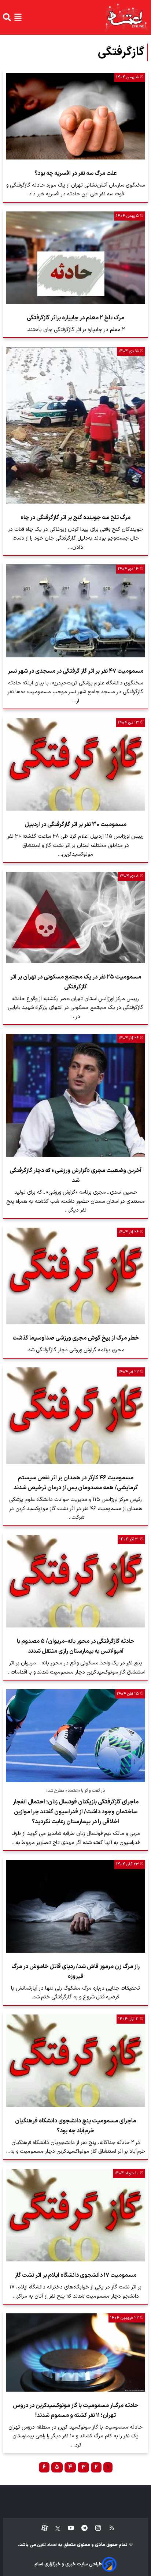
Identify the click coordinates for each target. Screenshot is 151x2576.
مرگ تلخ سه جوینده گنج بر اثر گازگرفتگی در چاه (75, 518)
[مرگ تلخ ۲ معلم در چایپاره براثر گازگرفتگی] (75, 258)
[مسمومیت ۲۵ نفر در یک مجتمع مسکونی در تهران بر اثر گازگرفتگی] (75, 917)
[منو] (18, 17)
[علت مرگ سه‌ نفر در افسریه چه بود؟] (75, 116)
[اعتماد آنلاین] (126, 17)
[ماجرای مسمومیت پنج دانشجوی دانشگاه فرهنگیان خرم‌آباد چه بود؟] (75, 2061)
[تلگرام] (81, 2528)
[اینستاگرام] (94, 2528)
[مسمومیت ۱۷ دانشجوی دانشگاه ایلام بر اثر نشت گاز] (75, 2215)
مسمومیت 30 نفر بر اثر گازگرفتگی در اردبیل (75, 825)
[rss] (108, 2528)
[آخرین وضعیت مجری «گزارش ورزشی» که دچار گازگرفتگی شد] (75, 1095)
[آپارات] (42, 2528)
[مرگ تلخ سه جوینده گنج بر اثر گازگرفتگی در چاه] (75, 425)
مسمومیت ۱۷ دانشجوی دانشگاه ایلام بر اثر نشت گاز (75, 2275)
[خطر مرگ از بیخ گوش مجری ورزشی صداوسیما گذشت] (75, 1276)
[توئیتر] (54, 2528)
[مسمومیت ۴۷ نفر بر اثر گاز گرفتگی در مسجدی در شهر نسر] (75, 611)
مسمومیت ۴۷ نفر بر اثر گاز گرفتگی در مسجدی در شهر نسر (75, 671)
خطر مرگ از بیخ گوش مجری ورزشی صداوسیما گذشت (76, 1338)
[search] (7, 17)
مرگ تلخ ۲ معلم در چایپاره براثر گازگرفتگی (75, 318)
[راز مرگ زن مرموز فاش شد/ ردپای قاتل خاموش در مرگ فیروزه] (75, 1906)
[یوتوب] (67, 2528)
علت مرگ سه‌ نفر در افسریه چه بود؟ (75, 173)
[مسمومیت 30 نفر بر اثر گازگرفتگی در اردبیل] (75, 764)
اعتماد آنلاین (47, 2545)
